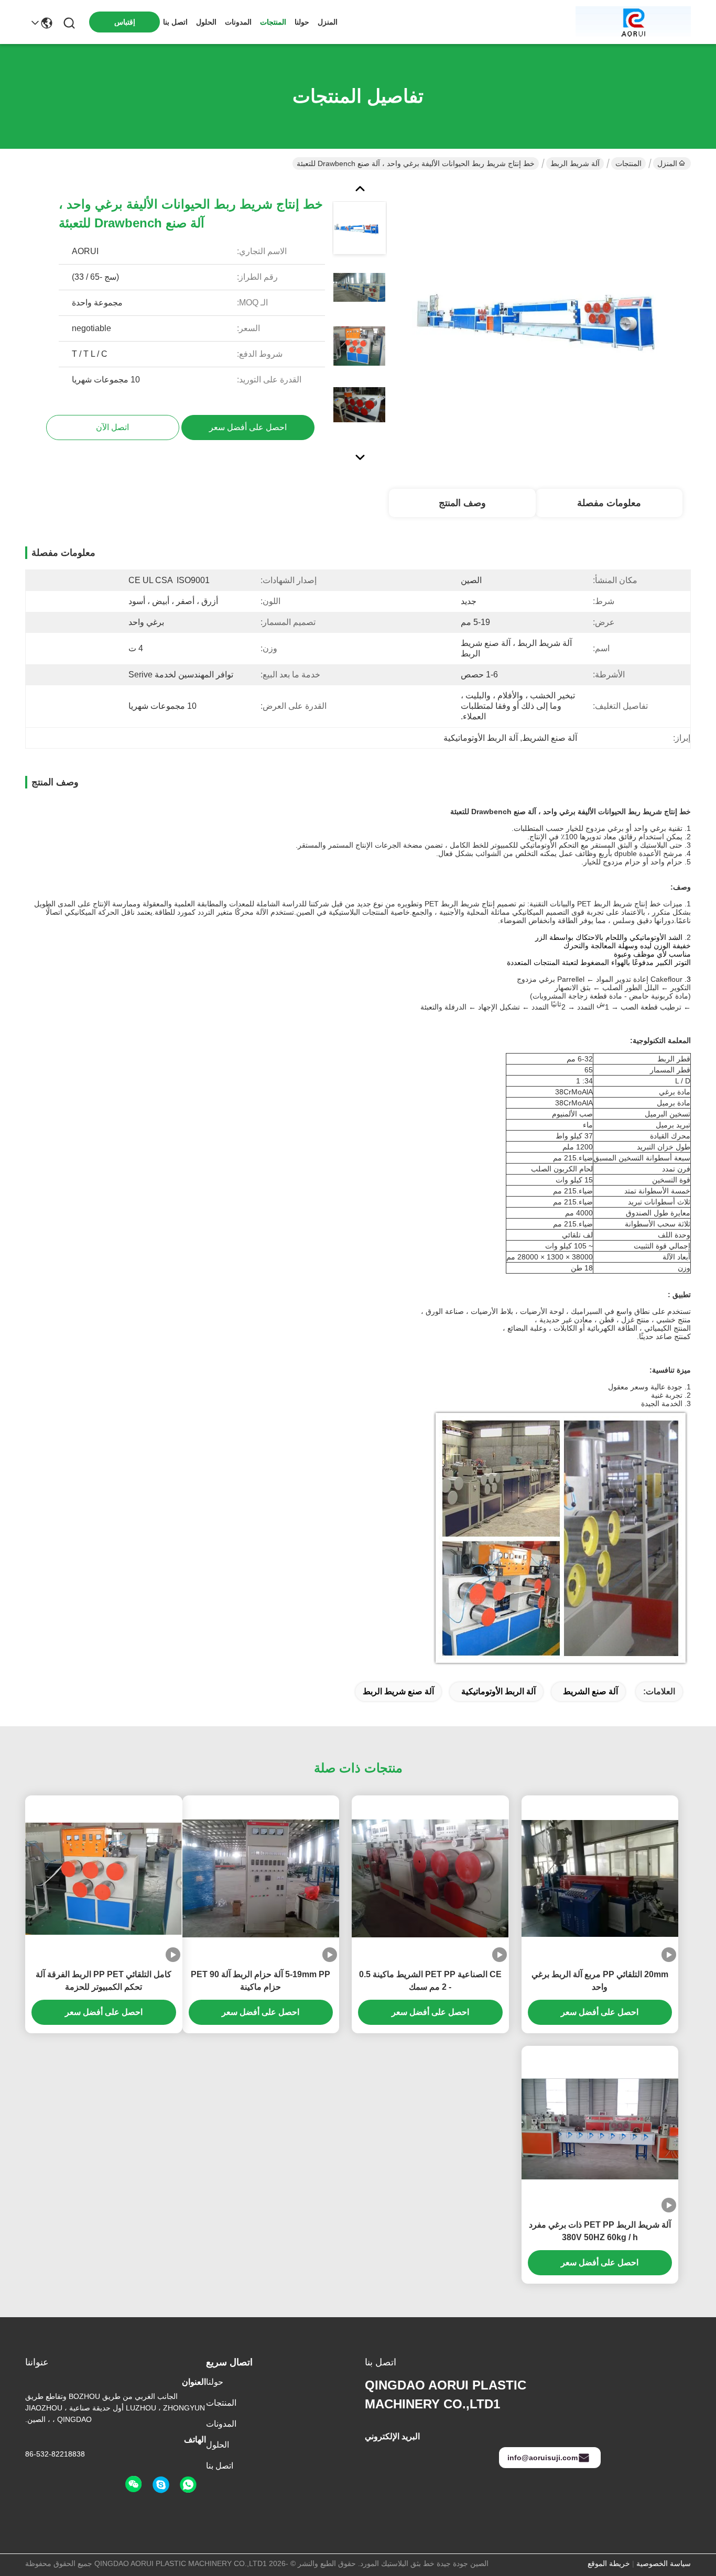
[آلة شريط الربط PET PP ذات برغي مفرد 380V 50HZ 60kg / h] (600, 2129)
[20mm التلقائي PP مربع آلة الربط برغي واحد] (600, 1879)
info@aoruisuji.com (543, 2458)
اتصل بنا (175, 22)
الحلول (206, 22)
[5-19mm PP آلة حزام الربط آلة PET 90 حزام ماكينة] (261, 1878)
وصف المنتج (462, 503)
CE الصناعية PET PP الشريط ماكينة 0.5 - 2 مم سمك (430, 1981)
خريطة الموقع (609, 2563)
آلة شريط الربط (575, 163)
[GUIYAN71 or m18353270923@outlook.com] (161, 2485)
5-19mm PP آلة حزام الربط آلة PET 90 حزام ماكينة (261, 1981)
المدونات (238, 22)
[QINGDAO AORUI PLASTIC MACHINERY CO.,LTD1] (633, 22)
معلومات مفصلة (609, 503)
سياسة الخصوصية (664, 2563)
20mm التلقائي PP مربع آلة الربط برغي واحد (600, 1981)
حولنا (302, 22)
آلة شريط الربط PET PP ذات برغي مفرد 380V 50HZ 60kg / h (600, 2231)
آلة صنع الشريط (590, 1691)
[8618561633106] (188, 2485)
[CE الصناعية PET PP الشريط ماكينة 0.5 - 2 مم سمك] (430, 1878)
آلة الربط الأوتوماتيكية (498, 1691)
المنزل (328, 22)
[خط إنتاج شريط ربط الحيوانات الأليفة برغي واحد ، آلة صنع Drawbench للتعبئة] (551, 322)
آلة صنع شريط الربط (398, 1691)
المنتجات (273, 22)
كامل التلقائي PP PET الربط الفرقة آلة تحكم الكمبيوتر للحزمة (104, 1981)
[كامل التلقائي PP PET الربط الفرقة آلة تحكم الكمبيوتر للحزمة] (104, 1879)
